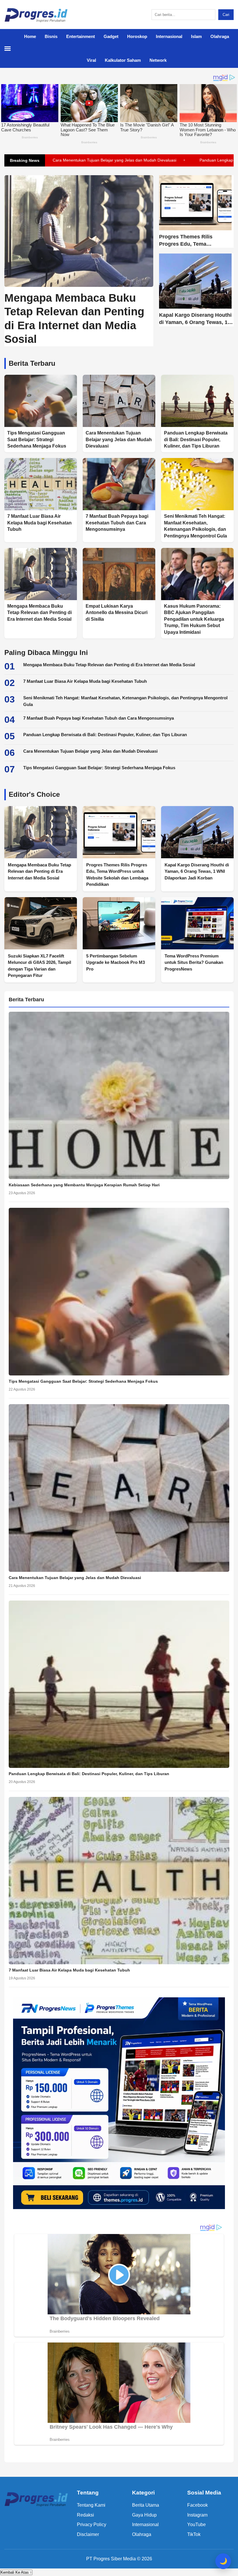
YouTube (196, 2525)
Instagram (197, 2515)
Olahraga (220, 36)
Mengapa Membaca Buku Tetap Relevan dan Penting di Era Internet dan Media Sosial (109, 665)
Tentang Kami (91, 2505)
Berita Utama (146, 2505)
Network (158, 60)
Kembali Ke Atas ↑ (16, 2572)
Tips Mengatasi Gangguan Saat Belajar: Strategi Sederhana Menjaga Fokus (99, 768)
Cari (226, 15)
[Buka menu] (10, 48)
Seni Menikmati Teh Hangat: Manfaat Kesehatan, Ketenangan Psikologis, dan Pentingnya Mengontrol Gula (125, 701)
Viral (91, 60)
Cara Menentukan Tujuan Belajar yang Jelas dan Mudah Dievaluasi (90, 751)
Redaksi (85, 2515)
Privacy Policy (92, 2525)
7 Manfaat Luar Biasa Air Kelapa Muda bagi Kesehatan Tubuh (85, 681)
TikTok (194, 2534)
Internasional (169, 36)
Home (30, 36)
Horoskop (137, 36)
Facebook (198, 2505)
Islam (196, 36)
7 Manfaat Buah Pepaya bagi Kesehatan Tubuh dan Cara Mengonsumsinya (99, 718)
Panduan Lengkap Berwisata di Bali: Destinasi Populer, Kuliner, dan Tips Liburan (105, 735)
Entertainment (81, 36)
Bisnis (51, 36)
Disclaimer (88, 2534)
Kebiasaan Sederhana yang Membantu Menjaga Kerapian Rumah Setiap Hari (84, 1185)
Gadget (111, 36)
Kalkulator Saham (123, 60)
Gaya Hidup (144, 2515)
